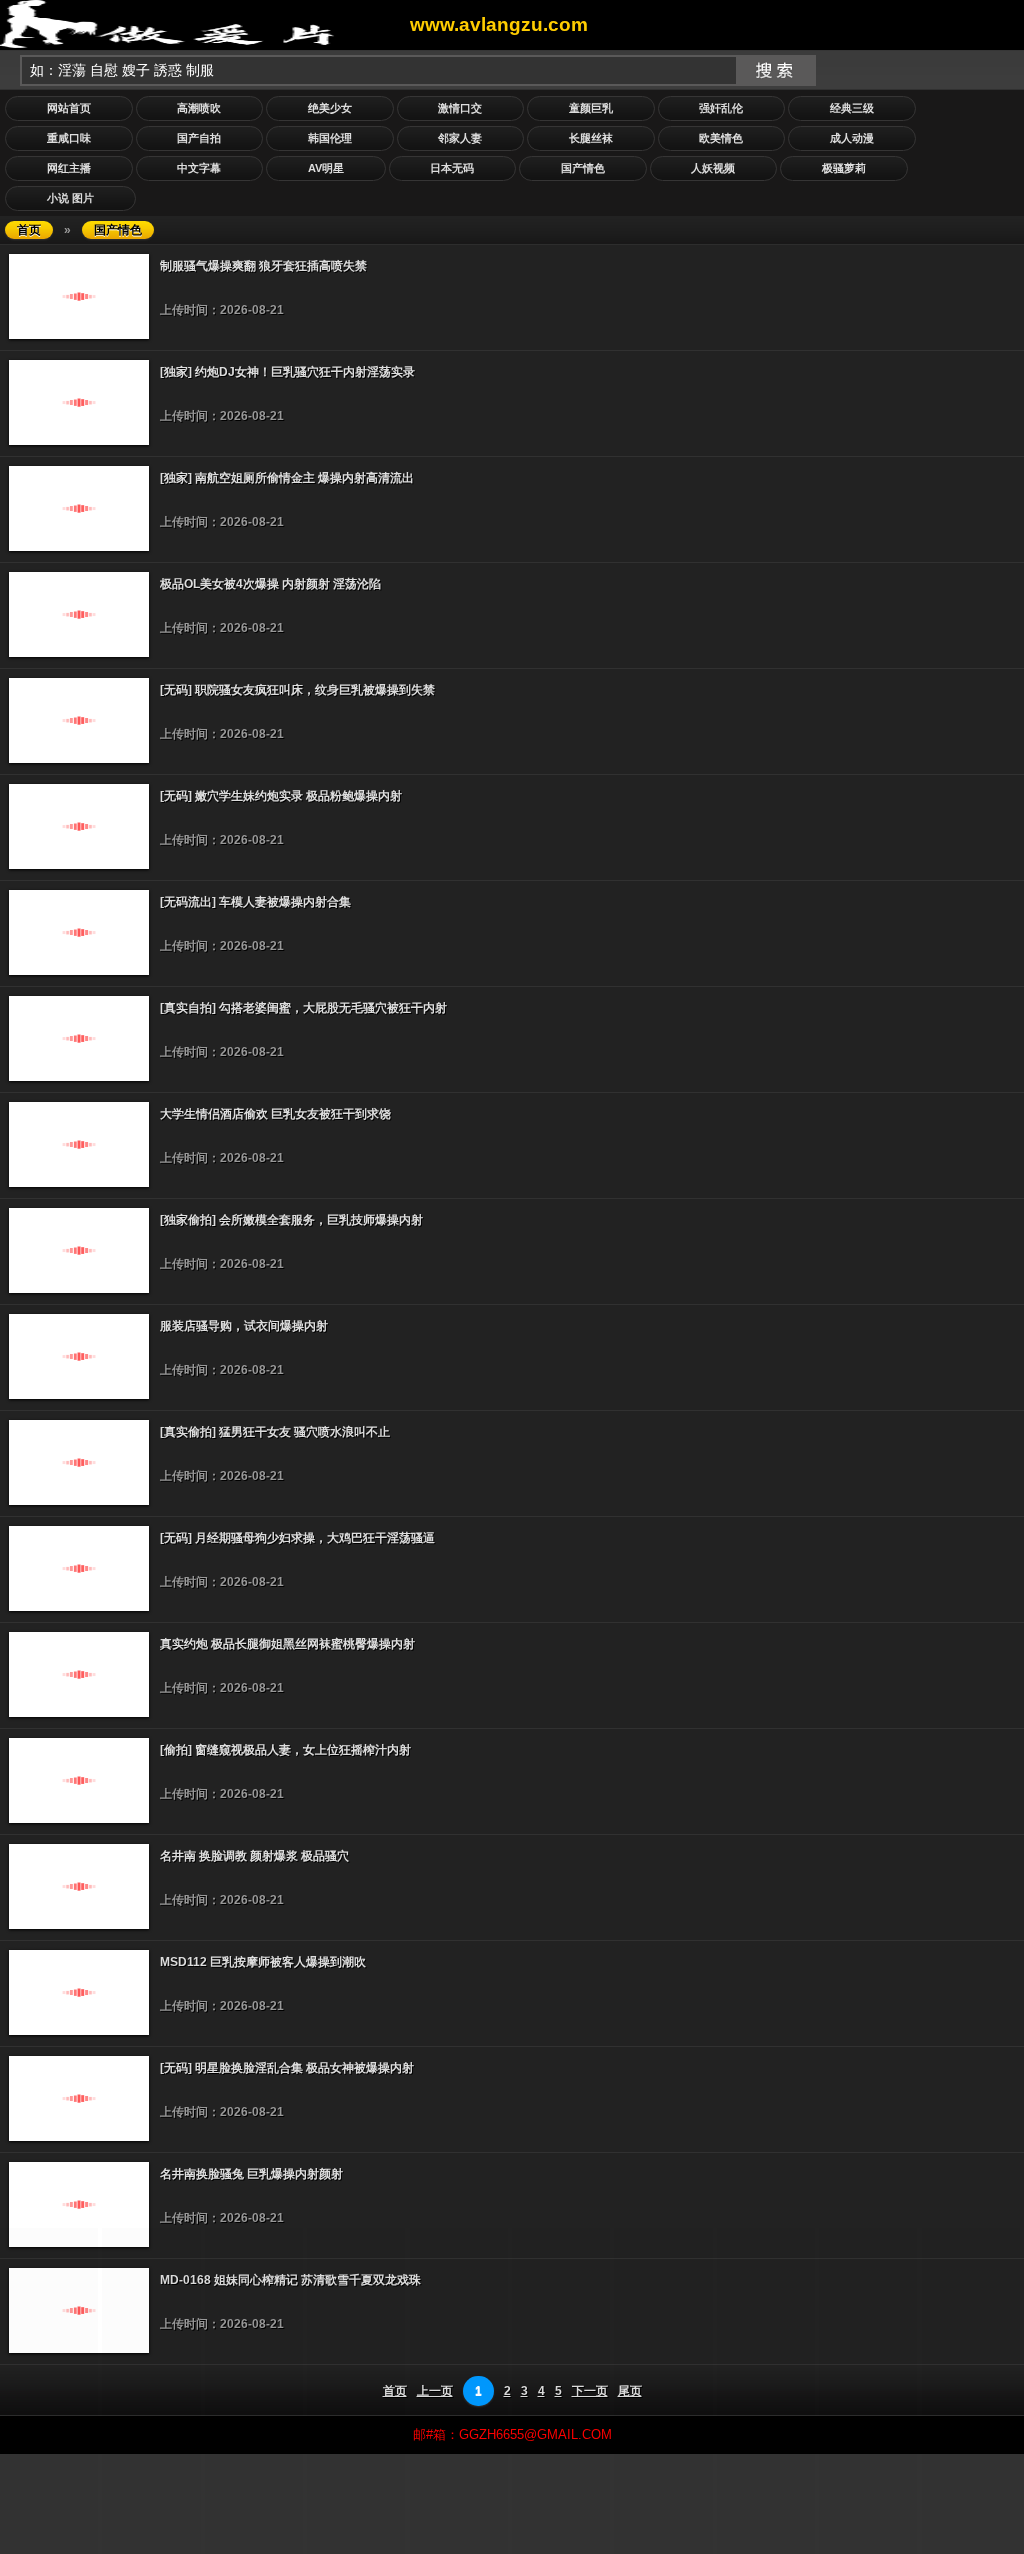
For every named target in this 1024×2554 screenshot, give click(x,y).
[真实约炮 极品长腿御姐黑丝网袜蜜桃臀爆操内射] (79, 1713)
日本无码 (452, 168)
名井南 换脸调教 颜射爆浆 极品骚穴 (254, 1856)
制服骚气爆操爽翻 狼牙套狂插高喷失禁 (263, 266)
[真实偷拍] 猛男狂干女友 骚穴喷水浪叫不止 (275, 1432)
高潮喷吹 (199, 108)
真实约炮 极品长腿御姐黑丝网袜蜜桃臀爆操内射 (287, 1644)
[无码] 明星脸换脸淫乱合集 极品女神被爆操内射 (287, 2068)
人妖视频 (713, 168)
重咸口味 (69, 138)
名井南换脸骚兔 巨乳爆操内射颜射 (251, 2174)
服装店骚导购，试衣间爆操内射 (244, 1326)
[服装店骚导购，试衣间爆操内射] (79, 1395)
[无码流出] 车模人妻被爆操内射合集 (255, 902)
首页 (29, 230)
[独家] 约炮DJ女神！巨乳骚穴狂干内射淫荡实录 (287, 372)
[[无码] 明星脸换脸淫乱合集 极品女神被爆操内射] (79, 2137)
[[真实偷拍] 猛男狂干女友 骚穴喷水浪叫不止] (79, 1501)
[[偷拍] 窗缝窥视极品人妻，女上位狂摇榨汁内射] (79, 1819)
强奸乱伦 (721, 108)
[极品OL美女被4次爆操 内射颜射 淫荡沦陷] (79, 653)
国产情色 (583, 168)
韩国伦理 (330, 138)
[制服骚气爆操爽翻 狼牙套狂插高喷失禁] (79, 335)
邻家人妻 (460, 138)
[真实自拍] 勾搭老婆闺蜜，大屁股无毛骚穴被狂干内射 (303, 1008)
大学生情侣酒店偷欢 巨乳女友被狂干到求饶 (275, 1114)
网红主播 (69, 168)
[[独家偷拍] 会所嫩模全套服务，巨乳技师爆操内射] (79, 1289)
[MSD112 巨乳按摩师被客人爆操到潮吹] (79, 2031)
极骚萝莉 (844, 168)
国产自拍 (199, 138)
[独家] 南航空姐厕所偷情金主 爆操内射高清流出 (287, 478)
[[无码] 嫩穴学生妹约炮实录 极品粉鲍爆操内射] (79, 865)
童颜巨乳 (591, 108)
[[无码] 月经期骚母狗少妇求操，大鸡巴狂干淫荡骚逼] (79, 1607)
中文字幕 (199, 168)
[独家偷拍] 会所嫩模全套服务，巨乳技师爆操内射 (291, 1220)
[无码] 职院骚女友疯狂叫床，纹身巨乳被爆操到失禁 (297, 690)
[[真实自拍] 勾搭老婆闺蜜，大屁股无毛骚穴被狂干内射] (79, 1077)
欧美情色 (721, 138)
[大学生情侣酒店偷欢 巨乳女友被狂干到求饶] (79, 1183)
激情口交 (460, 108)
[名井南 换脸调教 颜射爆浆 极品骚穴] (79, 1925)
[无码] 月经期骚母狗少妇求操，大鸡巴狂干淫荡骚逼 (297, 1538)
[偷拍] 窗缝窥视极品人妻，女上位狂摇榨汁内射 (285, 1750)
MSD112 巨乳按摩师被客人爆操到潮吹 (263, 1962)
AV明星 (326, 168)
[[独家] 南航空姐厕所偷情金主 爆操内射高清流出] (79, 547)
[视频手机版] (205, 24)
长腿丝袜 (591, 138)
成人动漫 (852, 138)
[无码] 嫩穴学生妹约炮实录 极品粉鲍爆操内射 (281, 796)
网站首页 (69, 108)
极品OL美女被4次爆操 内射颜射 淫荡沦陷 (270, 584)
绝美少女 (330, 108)
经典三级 (852, 108)
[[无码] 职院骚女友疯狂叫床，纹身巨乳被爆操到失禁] (79, 759)
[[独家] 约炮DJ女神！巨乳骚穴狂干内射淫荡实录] (79, 441)
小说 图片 (70, 198)
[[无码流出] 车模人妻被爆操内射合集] (79, 971)
